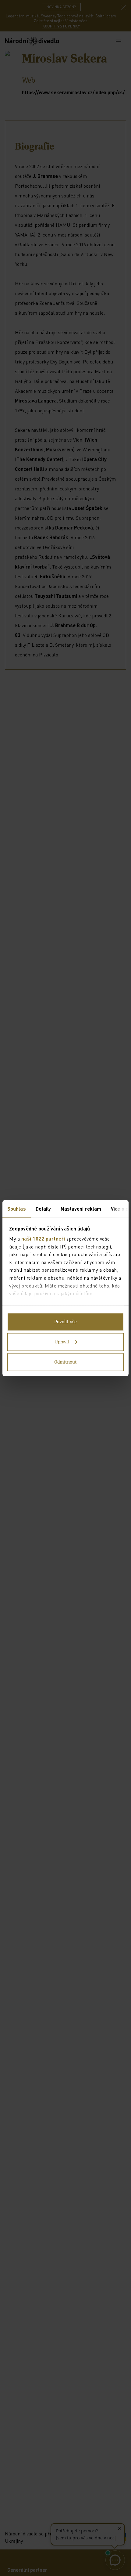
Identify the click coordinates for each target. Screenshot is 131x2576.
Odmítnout (65, 1362)
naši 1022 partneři (43, 1239)
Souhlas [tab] (17, 1208)
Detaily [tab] (43, 1208)
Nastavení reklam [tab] (81, 1208)
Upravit (62, 1342)
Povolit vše (65, 1322)
